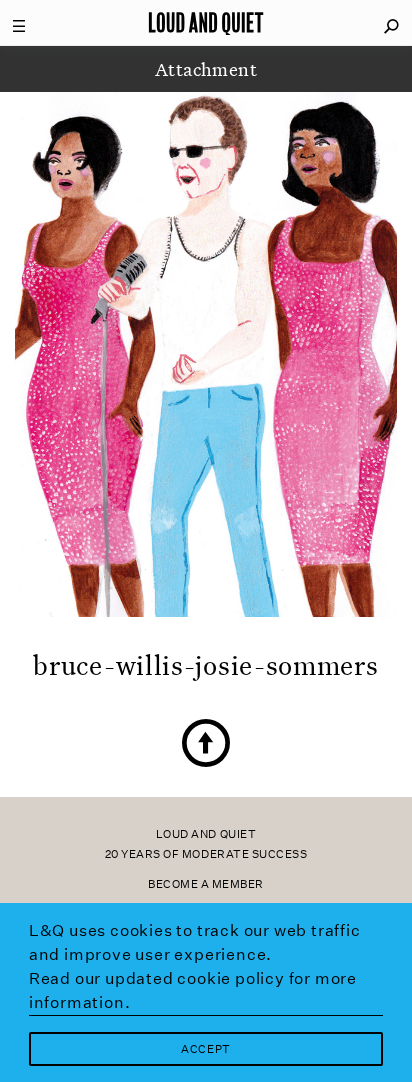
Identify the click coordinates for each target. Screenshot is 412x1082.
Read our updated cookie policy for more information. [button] (193, 990)
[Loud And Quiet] (206, 23)
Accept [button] (205, 1049)
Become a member (206, 884)
